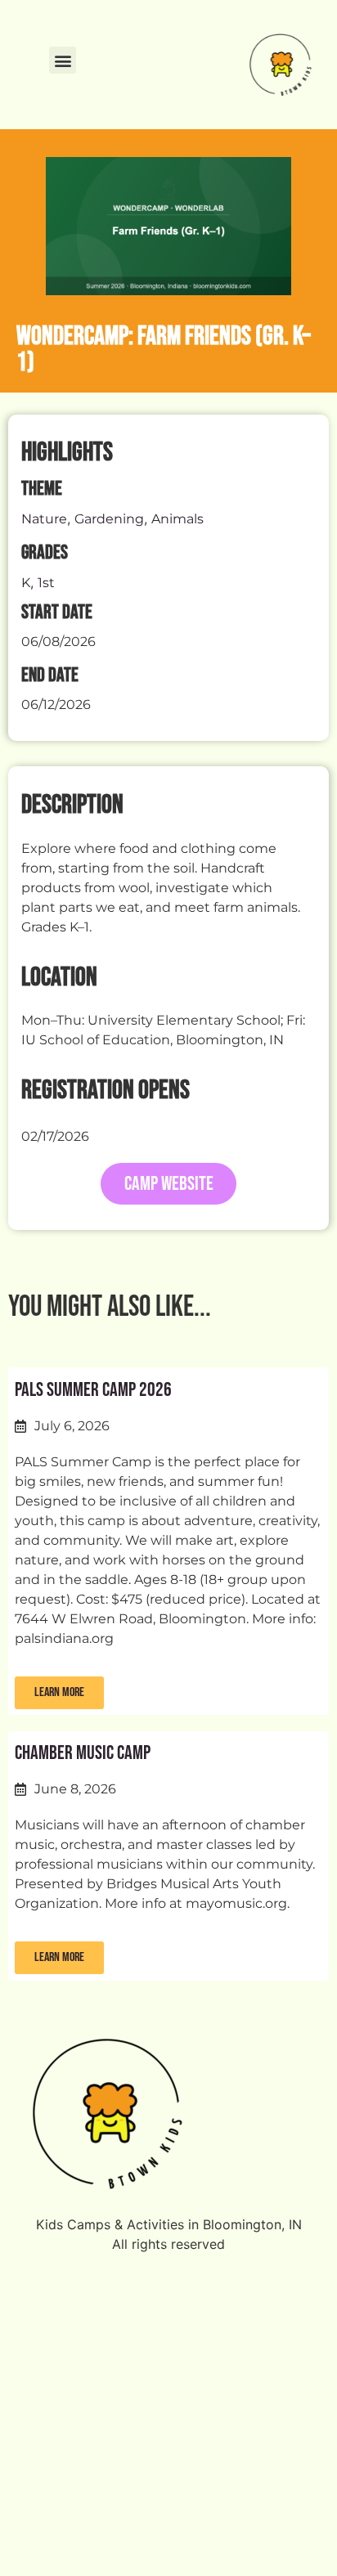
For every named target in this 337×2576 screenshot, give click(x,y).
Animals (177, 519)
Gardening (109, 519)
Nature (44, 519)
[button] (63, 60)
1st (46, 583)
